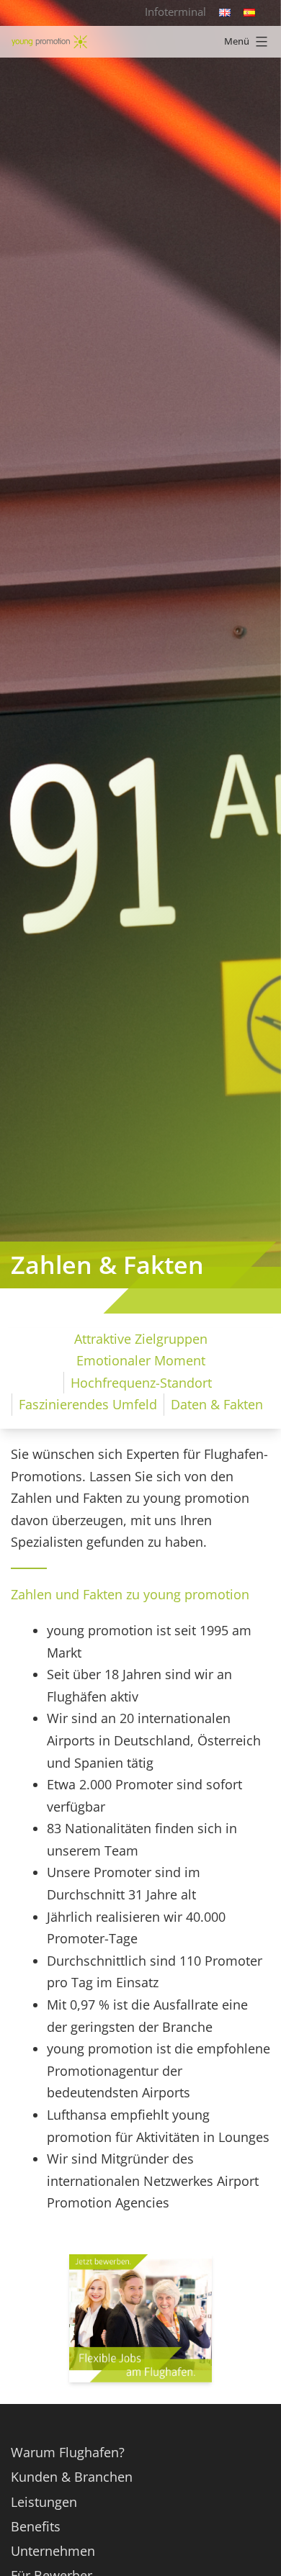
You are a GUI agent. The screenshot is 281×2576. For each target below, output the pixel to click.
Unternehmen (53, 2551)
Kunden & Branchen (72, 2477)
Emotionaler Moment (141, 1360)
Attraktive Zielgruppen (141, 1339)
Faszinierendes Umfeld (88, 1404)
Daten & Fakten (217, 1404)
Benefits (36, 2526)
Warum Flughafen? (68, 2452)
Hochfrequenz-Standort (141, 1383)
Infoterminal (175, 12)
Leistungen (44, 2502)
